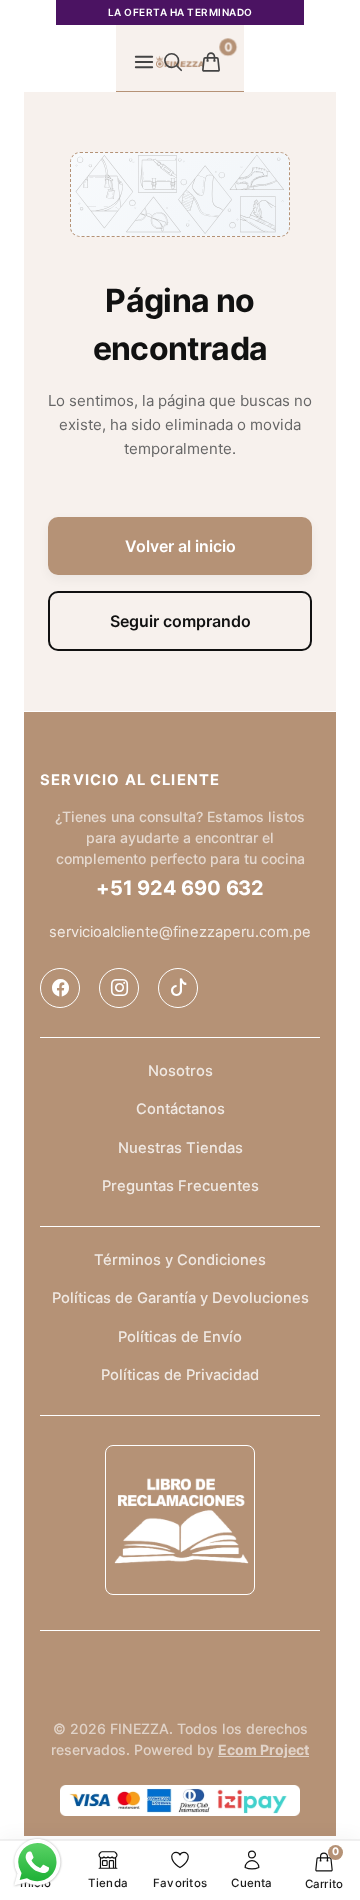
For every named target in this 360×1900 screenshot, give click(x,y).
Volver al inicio (180, 546)
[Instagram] (119, 988)
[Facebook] (60, 988)
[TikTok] (178, 988)
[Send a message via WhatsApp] (37, 1862)
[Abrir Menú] (144, 62)
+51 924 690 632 (180, 888)
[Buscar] (173, 62)
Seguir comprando (180, 621)
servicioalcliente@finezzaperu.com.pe (180, 932)
